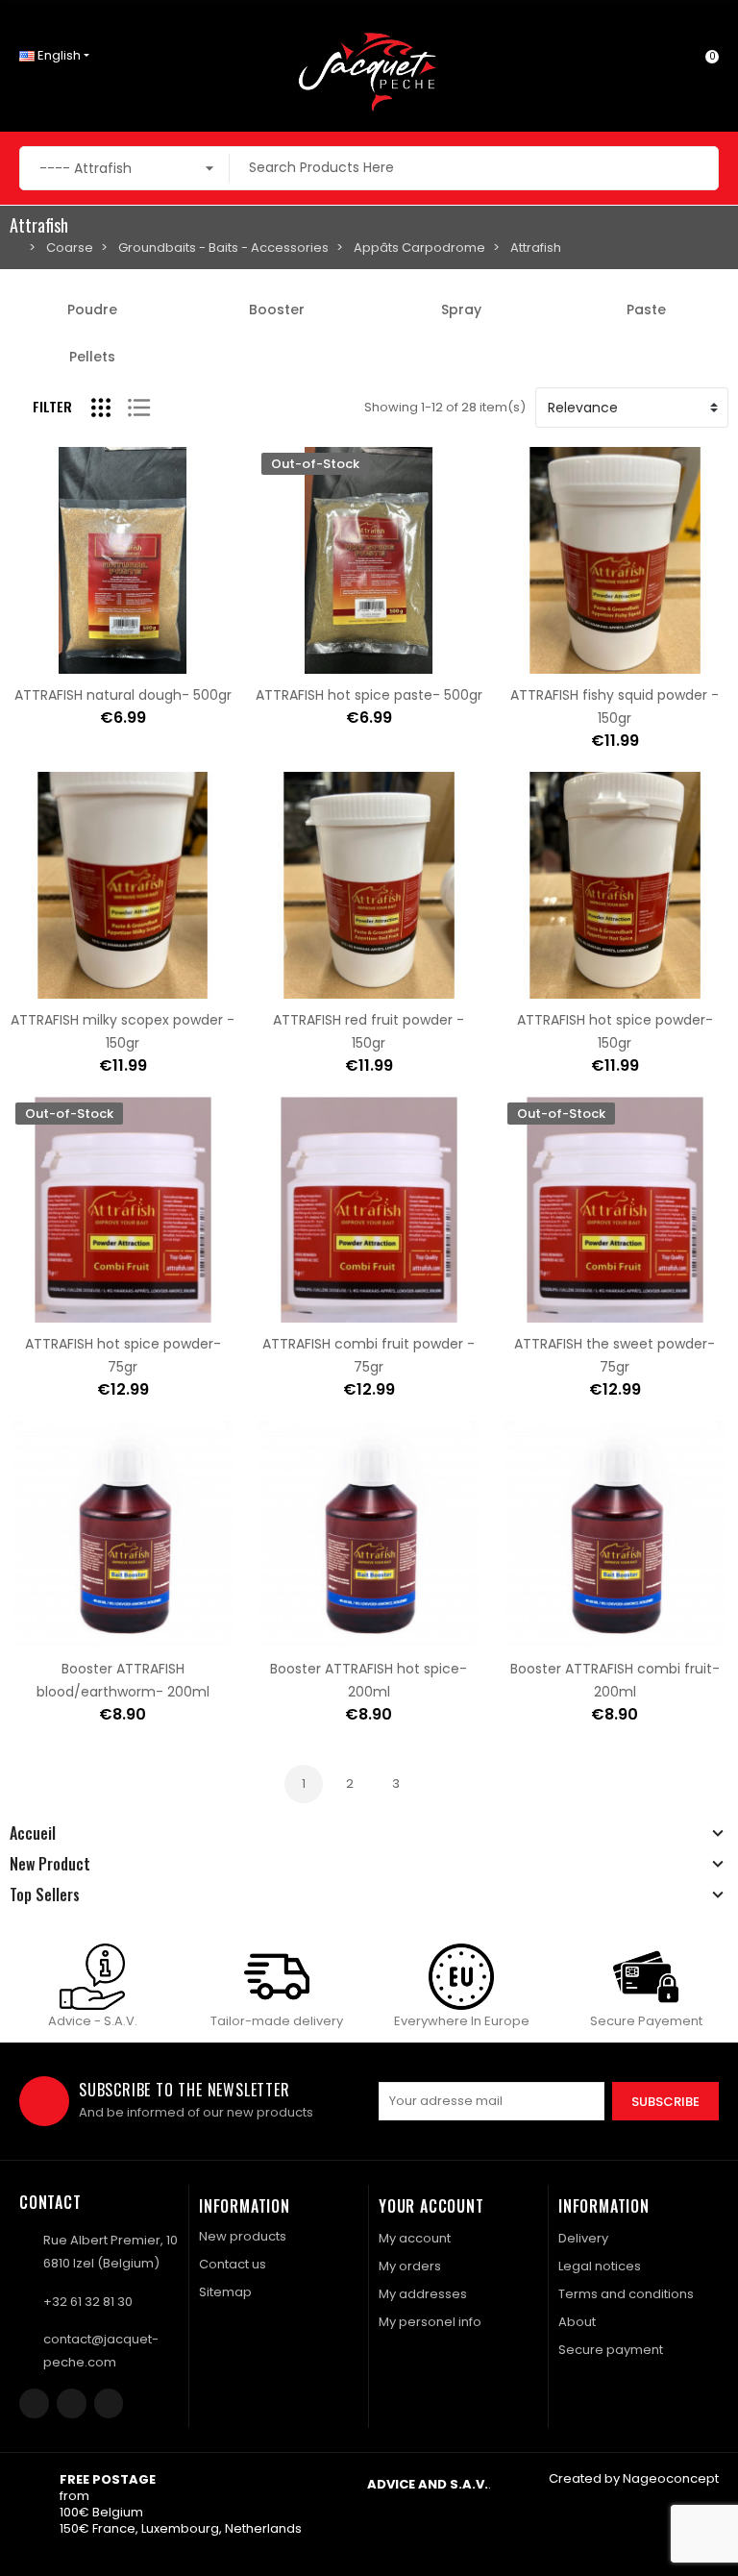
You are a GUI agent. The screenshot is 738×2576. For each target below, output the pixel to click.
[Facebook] (34, 2403)
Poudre (92, 310)
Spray (461, 310)
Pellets (92, 357)
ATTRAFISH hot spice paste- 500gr (369, 695)
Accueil (33, 1833)
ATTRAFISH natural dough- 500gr (123, 695)
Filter (52, 406)
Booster (277, 310)
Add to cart (62, 662)
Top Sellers (45, 1895)
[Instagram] (72, 2403)
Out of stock (308, 662)
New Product (50, 1864)
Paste (646, 310)
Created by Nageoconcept (634, 2478)
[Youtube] (109, 2403)
